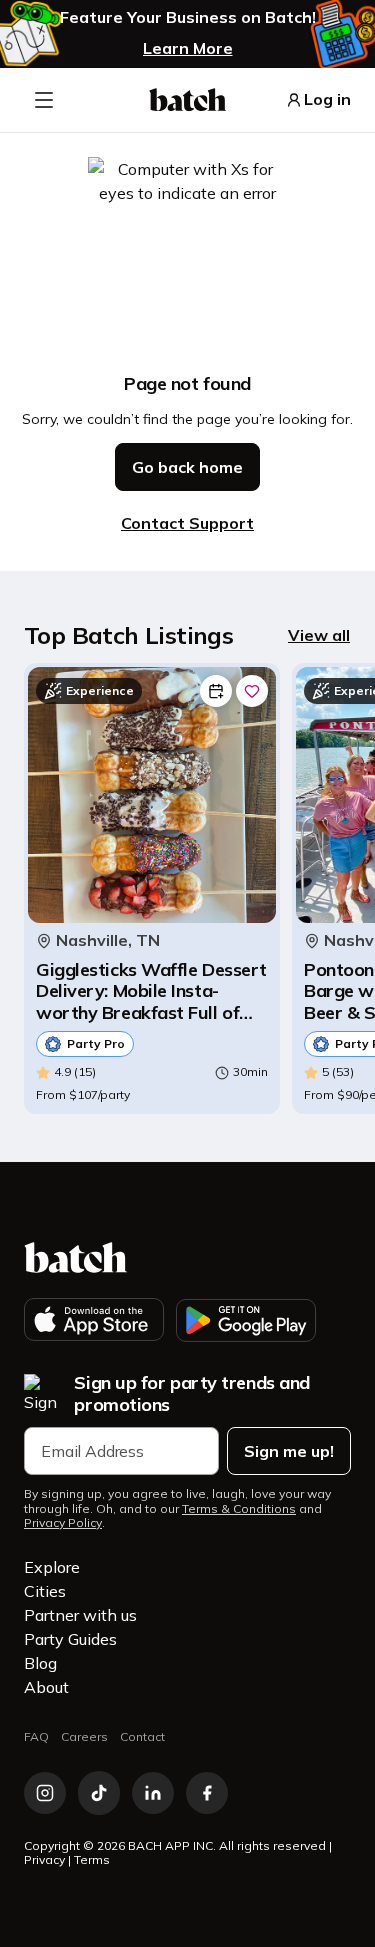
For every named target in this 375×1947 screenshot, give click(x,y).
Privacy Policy (63, 1523)
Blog (40, 1663)
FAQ (36, 1736)
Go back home (187, 467)
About (46, 1687)
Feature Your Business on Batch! (188, 17)
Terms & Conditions (239, 1509)
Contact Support (187, 523)
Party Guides (70, 1639)
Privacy (44, 1859)
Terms (92, 1859)
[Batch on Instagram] (45, 1793)
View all (319, 635)
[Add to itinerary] (216, 691)
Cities (45, 1591)
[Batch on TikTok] (99, 1793)
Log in (327, 99)
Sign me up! (289, 1451)
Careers (84, 1736)
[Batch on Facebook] (207, 1793)
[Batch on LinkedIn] (153, 1793)
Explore (52, 1567)
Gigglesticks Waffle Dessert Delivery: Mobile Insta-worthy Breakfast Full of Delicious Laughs (151, 991)
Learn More (188, 48)
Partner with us (80, 1615)
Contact (142, 1736)
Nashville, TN (108, 940)
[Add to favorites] (252, 691)
